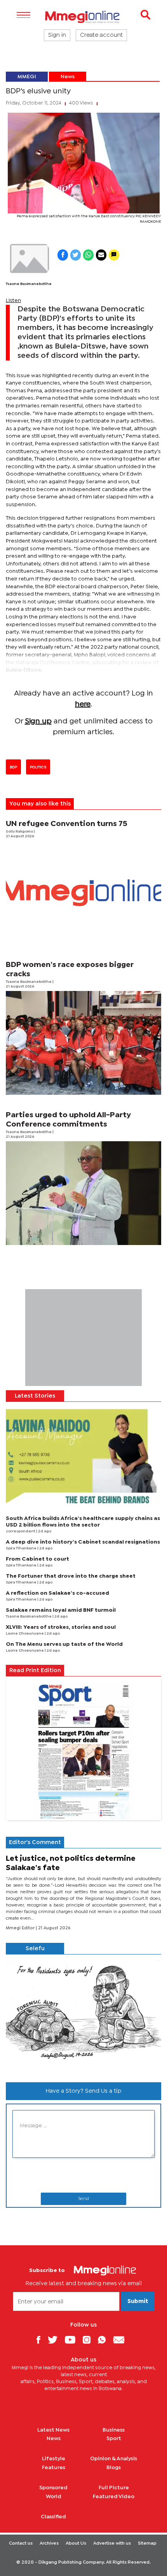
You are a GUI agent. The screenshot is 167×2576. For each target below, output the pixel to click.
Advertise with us (112, 2543)
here (83, 704)
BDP (13, 767)
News (68, 77)
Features (54, 2468)
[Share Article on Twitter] (76, 255)
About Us (76, 2543)
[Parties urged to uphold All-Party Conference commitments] (83, 1193)
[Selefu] (83, 2015)
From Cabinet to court (37, 1559)
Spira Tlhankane (22, 1548)
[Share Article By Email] (101, 255)
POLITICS (38, 767)
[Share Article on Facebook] (63, 255)
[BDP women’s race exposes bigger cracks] (83, 1043)
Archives (49, 2543)
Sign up (38, 721)
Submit (138, 2301)
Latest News (53, 2430)
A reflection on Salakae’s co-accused (57, 1593)
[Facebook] (41, 2340)
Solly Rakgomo (20, 832)
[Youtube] (73, 2340)
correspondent (21, 1531)
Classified (53, 2517)
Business (114, 2430)
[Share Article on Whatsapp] (88, 255)
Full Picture (114, 2488)
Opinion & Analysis (114, 2459)
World (54, 2497)
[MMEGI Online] (83, 17)
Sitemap (147, 2543)
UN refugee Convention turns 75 (67, 824)
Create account (101, 35)
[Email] (122, 2340)
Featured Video (114, 2497)
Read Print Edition (35, 1671)
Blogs (114, 2468)
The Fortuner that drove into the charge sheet (71, 1576)
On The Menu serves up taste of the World (64, 1644)
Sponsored (53, 2488)
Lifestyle (54, 2459)
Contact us (21, 2543)
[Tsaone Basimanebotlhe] (29, 259)
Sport (114, 2439)
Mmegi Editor (21, 1928)
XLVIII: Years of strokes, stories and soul (61, 1627)
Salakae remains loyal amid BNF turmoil (61, 1610)
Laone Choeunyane (25, 1634)
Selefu (35, 1949)
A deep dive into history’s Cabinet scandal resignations (83, 1542)
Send (83, 2199)
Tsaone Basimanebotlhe (29, 284)
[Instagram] (90, 2340)
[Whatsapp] (105, 2340)
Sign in (57, 35)
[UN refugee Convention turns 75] (83, 893)
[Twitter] (56, 2340)
